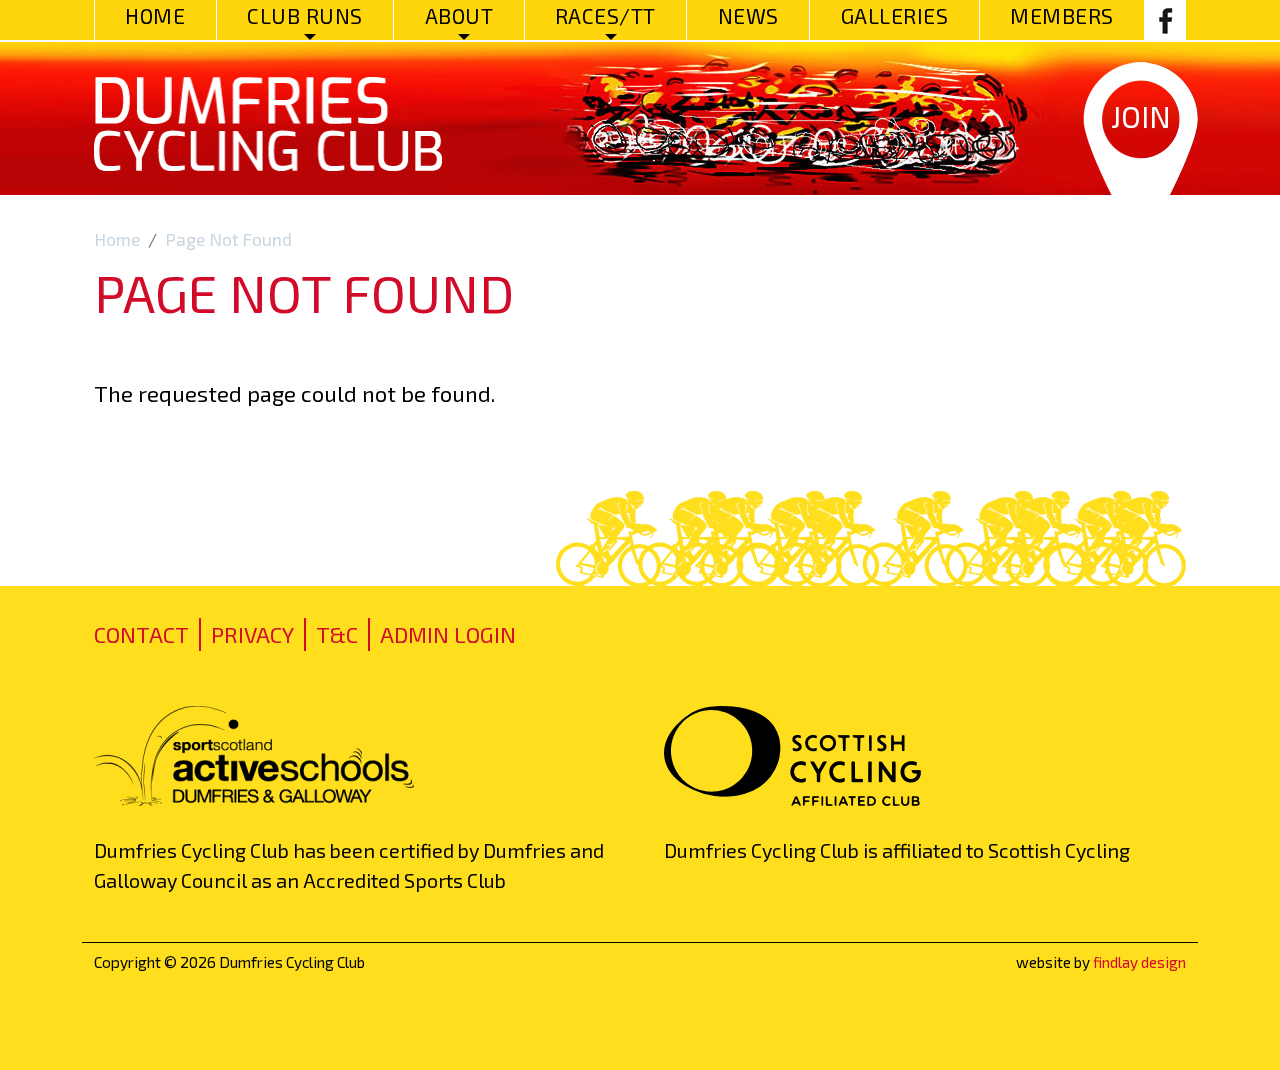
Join (1141, 116)
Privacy (252, 634)
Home (155, 15)
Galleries (895, 15)
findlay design (1139, 962)
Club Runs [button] (305, 15)
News (748, 15)
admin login (448, 634)
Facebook (1165, 20)
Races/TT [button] (605, 15)
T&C (337, 634)
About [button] (459, 15)
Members (1062, 15)
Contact (141, 634)
